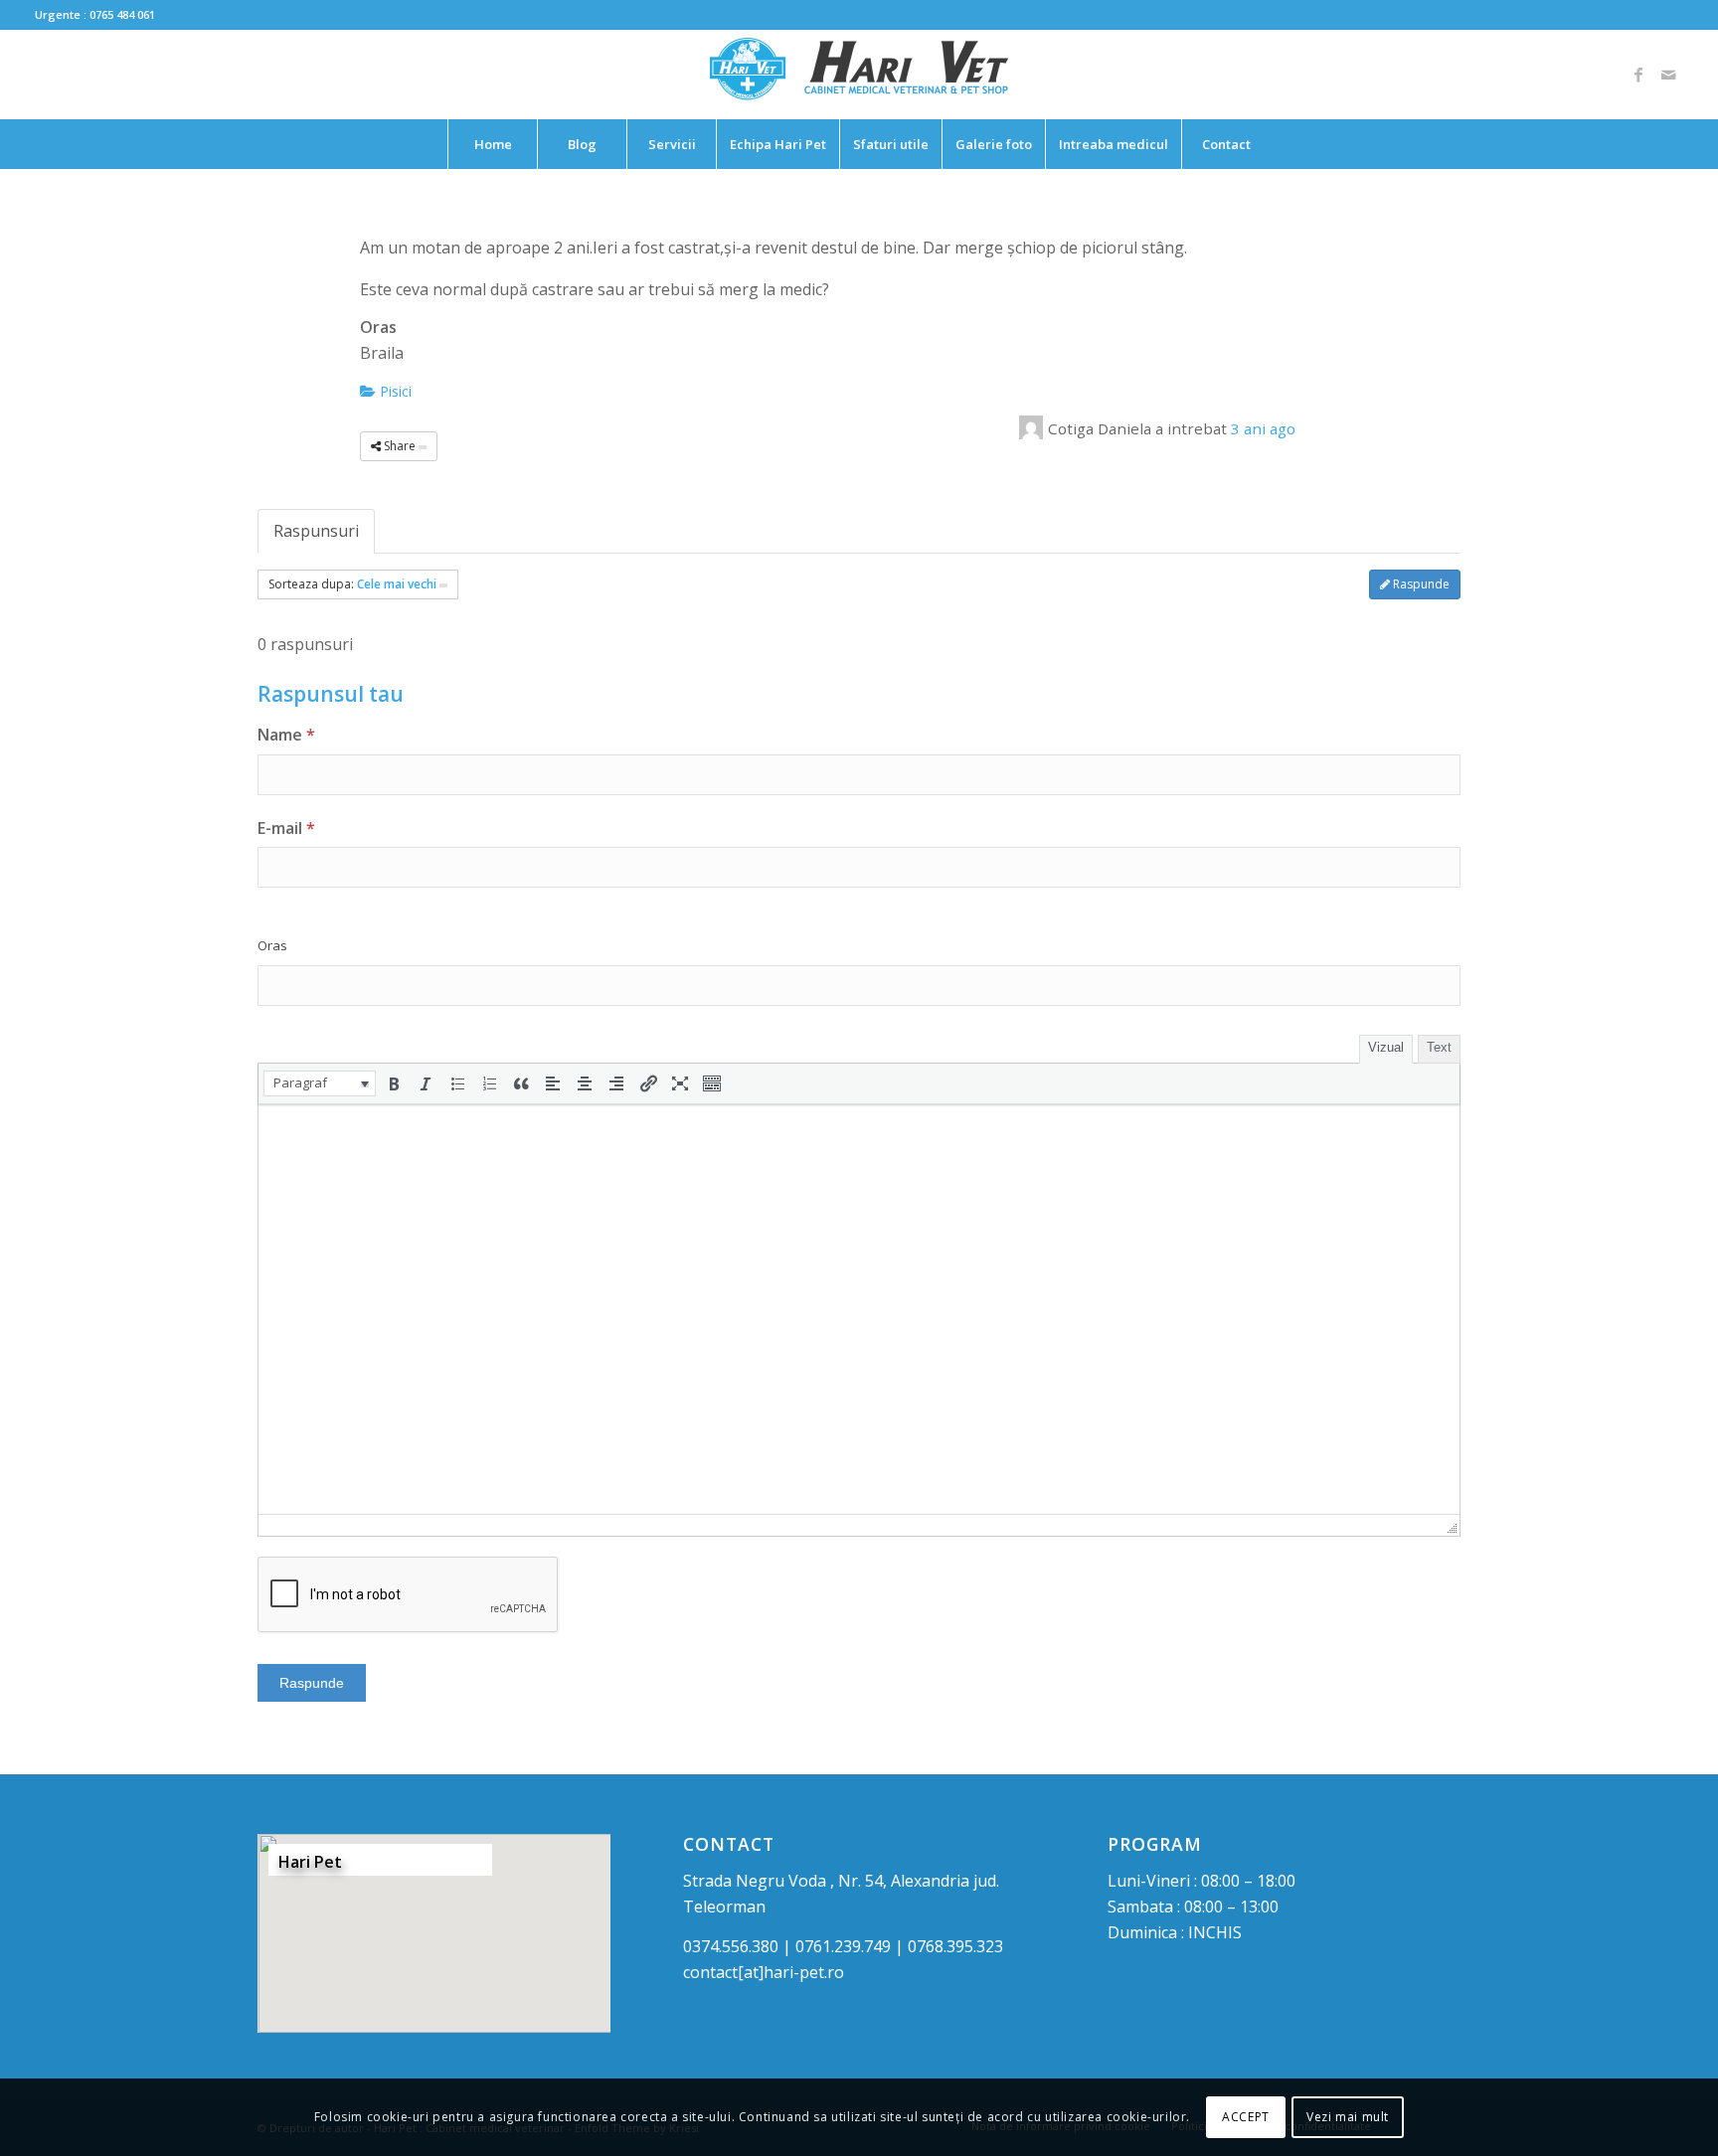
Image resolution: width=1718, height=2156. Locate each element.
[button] (320, 1083)
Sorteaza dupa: (352, 584)
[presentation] (320, 1083)
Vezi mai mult (1348, 2117)
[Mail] (1668, 75)
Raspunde (1420, 584)
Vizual (1386, 1047)
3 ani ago (1263, 428)
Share (400, 446)
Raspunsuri (316, 531)
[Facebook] (1638, 75)
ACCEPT (1246, 2117)
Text (1439, 1047)
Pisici (394, 391)
